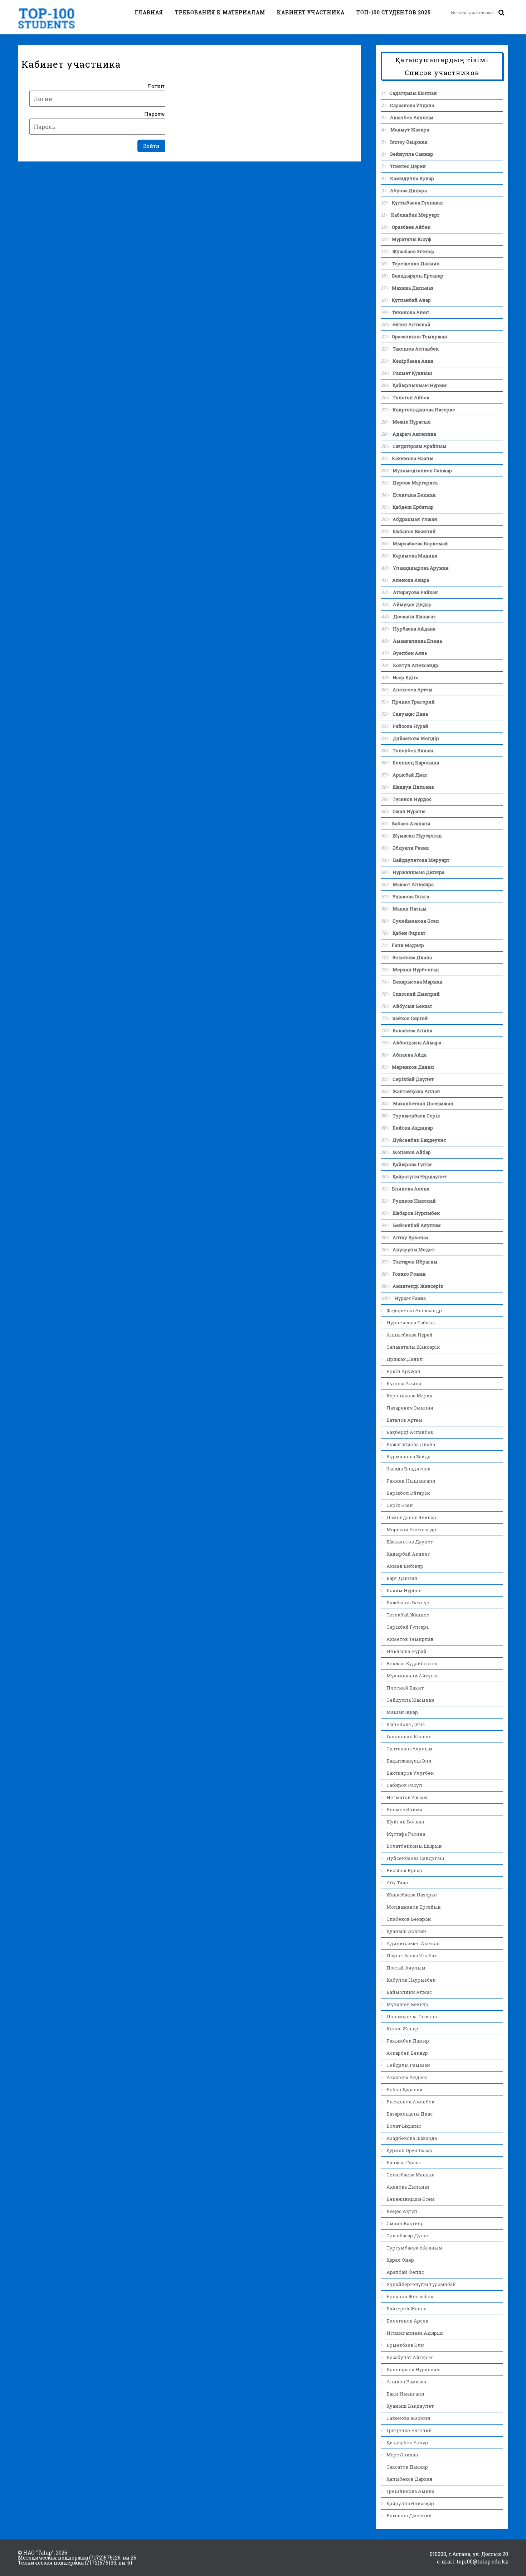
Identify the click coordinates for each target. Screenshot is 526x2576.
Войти (151, 146)
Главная (149, 12)
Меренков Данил (413, 1067)
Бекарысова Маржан (418, 982)
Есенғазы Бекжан (414, 495)
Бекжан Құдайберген (412, 1663)
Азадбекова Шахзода (412, 2138)
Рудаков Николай (414, 1201)
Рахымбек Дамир (408, 2041)
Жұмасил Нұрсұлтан (417, 836)
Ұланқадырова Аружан (421, 568)
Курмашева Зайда (408, 1456)
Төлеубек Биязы (413, 750)
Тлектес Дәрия (408, 166)
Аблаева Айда (410, 1055)
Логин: (156, 86)
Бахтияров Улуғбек (410, 1773)
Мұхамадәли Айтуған (413, 1676)
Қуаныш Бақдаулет (410, 2406)
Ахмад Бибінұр (405, 1566)
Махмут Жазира (410, 130)
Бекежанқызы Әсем (411, 2199)
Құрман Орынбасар (409, 2150)
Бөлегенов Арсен (408, 2321)
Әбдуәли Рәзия (411, 848)
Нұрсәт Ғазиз (410, 1298)
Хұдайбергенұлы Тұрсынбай (421, 2284)
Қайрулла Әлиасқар (410, 2503)
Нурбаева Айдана (414, 629)
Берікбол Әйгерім (408, 1493)
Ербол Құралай (405, 2089)
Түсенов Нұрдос (412, 799)
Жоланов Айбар (412, 1152)
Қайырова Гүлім (412, 1164)
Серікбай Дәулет (413, 1079)
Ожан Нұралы (409, 811)
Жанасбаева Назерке (412, 1895)
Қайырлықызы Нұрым (420, 385)
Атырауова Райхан (415, 592)
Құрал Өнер (400, 2260)
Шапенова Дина (406, 1724)
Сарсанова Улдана (412, 105)
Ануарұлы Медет (413, 1250)
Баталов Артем (404, 1420)
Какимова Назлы (413, 458)
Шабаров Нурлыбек (416, 1213)
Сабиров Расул (404, 1785)
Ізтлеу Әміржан (409, 142)
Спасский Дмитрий (416, 994)
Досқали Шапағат (414, 617)
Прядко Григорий (413, 702)
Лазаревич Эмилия (410, 1408)
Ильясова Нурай (406, 1651)
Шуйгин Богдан (405, 1822)
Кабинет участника (311, 12)
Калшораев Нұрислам (413, 2369)
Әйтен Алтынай (411, 324)
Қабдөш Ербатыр (413, 507)
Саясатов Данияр (407, 2467)
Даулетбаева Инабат (411, 1956)
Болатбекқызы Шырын (414, 1846)
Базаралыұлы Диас (410, 2114)
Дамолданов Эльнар (411, 1517)
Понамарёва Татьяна (412, 2016)
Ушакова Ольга (411, 896)
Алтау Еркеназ (410, 1237)
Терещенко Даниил (416, 264)
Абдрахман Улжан (415, 519)
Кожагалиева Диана (411, 1444)
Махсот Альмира (413, 884)
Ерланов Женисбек (410, 2296)
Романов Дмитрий (409, 2515)
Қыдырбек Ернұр (407, 2442)
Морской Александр (411, 1529)
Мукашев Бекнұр (407, 2004)
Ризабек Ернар (404, 1870)
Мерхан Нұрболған (416, 970)
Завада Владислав (408, 1469)
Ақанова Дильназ (408, 2187)
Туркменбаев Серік (416, 1116)
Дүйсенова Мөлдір (416, 738)
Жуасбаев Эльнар (413, 251)
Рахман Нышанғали (411, 1481)
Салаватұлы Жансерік (413, 1347)
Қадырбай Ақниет (408, 1554)
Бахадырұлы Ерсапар (418, 276)
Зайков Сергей (410, 1018)
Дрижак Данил (405, 1359)
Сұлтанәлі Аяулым (410, 1749)
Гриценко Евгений (409, 2430)
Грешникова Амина (410, 2491)
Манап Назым (410, 909)
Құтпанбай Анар (411, 300)
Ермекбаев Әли (405, 2345)
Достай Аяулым (406, 1968)
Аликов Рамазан (406, 2382)
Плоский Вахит (405, 1688)
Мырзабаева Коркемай (420, 543)
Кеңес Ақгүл (402, 2211)
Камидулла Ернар (412, 178)
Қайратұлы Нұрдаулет (420, 1176)
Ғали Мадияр (408, 945)
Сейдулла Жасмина (410, 1700)
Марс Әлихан (402, 2455)
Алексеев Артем (412, 690)
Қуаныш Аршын (406, 1931)
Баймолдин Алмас (409, 1992)
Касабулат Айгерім (410, 2357)
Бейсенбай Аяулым (417, 1225)
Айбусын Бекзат (412, 1006)
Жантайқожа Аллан (416, 1091)
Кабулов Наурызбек (411, 1980)
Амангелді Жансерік (418, 1286)
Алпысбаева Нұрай (410, 1335)
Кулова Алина (404, 1383)
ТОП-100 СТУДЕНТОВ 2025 (394, 12)
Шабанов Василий (414, 531)
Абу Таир (397, 1883)
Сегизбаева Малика (410, 2175)
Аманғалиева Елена (417, 641)
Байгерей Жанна (406, 2309)
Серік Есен (400, 1505)
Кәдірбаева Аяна (413, 361)
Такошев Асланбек (416, 349)
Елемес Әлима (404, 1809)
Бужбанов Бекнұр (408, 1603)
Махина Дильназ (413, 288)
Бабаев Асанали (411, 823)
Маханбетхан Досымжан (423, 1103)
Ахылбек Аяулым (412, 117)
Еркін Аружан (403, 1371)
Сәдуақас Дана (410, 714)
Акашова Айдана (407, 2077)
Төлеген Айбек (411, 397)
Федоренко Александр (414, 1310)
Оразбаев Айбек (411, 227)
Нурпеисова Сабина (411, 1323)
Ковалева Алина (412, 1030)
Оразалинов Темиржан (420, 337)
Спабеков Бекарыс (409, 1919)
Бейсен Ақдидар (413, 1128)
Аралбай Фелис (405, 2272)
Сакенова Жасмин (408, 2418)
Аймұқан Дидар (412, 604)
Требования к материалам (220, 12)
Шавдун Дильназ (413, 787)
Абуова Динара (408, 190)
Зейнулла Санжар (412, 154)
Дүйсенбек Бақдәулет (419, 1140)
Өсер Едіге (406, 677)
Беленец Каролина (416, 763)
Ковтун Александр (416, 665)
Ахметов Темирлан (410, 1639)
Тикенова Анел (410, 312)
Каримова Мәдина (415, 556)
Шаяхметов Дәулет (410, 1542)
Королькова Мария (410, 1396)
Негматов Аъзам (407, 1797)
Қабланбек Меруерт (415, 215)
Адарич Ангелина (414, 434)
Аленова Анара (411, 580)
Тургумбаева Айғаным (414, 2248)
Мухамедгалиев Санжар (422, 470)
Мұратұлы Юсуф (411, 239)
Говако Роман (409, 1274)
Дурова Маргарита (415, 483)
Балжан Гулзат (404, 2162)
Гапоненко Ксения (409, 1736)
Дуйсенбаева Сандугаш (415, 1858)
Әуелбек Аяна (410, 653)
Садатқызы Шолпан (413, 93)
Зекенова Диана (412, 957)
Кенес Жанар (402, 2029)
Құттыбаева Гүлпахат (418, 203)
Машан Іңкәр (402, 1712)
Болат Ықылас (404, 2126)
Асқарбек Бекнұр (407, 2053)
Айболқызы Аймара (417, 1043)
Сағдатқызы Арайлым (420, 446)
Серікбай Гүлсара (408, 1627)
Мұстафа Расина (406, 1834)
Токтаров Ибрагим (415, 1262)
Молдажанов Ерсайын (414, 1907)
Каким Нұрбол (404, 1590)
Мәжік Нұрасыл (412, 422)
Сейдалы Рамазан (408, 2065)
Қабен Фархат (409, 933)
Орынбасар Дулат (408, 2236)
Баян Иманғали (405, 2394)
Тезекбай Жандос (408, 1615)
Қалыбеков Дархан (410, 2479)
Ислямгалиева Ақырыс (415, 2333)
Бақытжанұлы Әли (409, 1761)
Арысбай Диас (410, 775)
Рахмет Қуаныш (413, 373)
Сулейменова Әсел (416, 921)
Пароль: (155, 114)
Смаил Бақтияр (405, 2223)
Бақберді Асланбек (410, 1432)
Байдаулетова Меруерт (421, 860)
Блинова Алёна (411, 1189)
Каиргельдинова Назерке (424, 410)
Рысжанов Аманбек (410, 2102)
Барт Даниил (402, 1578)
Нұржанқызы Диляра (418, 872)
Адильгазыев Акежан (413, 1943)
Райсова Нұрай (410, 726)
